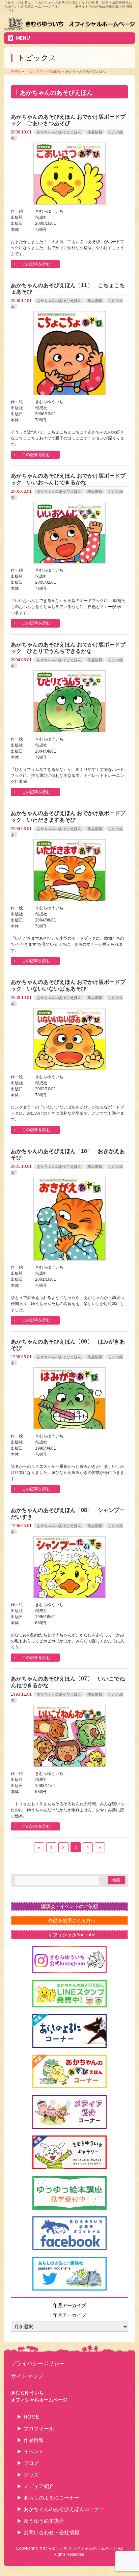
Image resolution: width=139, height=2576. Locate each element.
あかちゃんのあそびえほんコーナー (64, 2509)
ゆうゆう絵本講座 (44, 2521)
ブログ (31, 2463)
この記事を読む (36, 264)
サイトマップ (27, 2376)
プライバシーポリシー (38, 2363)
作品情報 (95, 132)
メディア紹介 (39, 2486)
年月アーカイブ (69, 2315)
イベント (34, 2451)
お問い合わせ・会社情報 (51, 2532)
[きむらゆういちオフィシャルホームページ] (69, 25)
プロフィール (39, 2429)
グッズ (31, 2475)
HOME (31, 2417)
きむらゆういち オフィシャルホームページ (78, 2548)
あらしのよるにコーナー (51, 2498)
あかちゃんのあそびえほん (59, 132)
